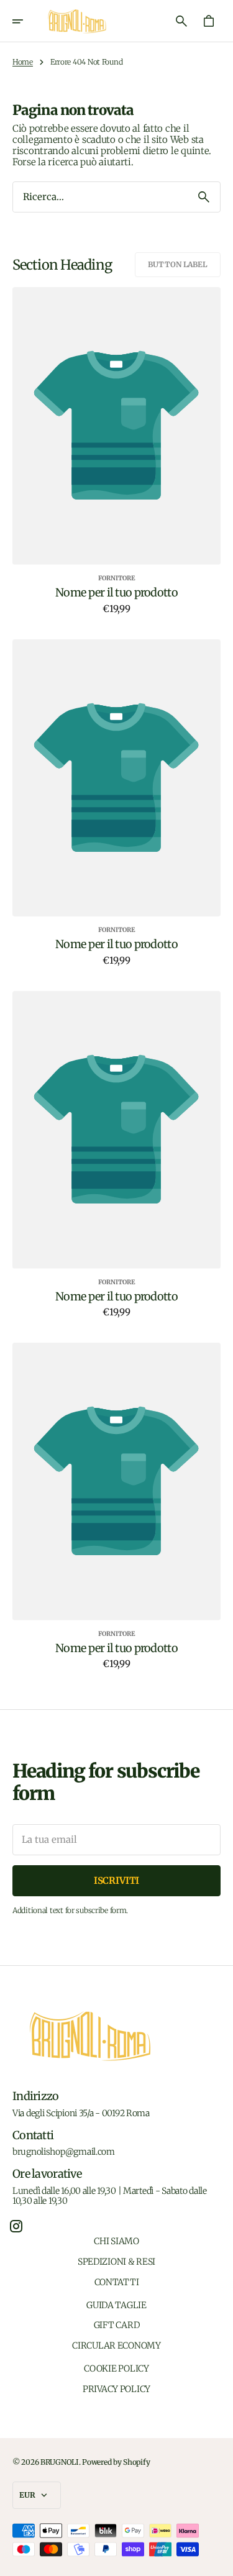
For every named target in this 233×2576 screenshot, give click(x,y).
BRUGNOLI (60, 2462)
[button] (26, 21)
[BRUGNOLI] (77, 21)
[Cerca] (204, 197)
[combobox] (100, 197)
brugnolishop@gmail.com (64, 2152)
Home (23, 62)
